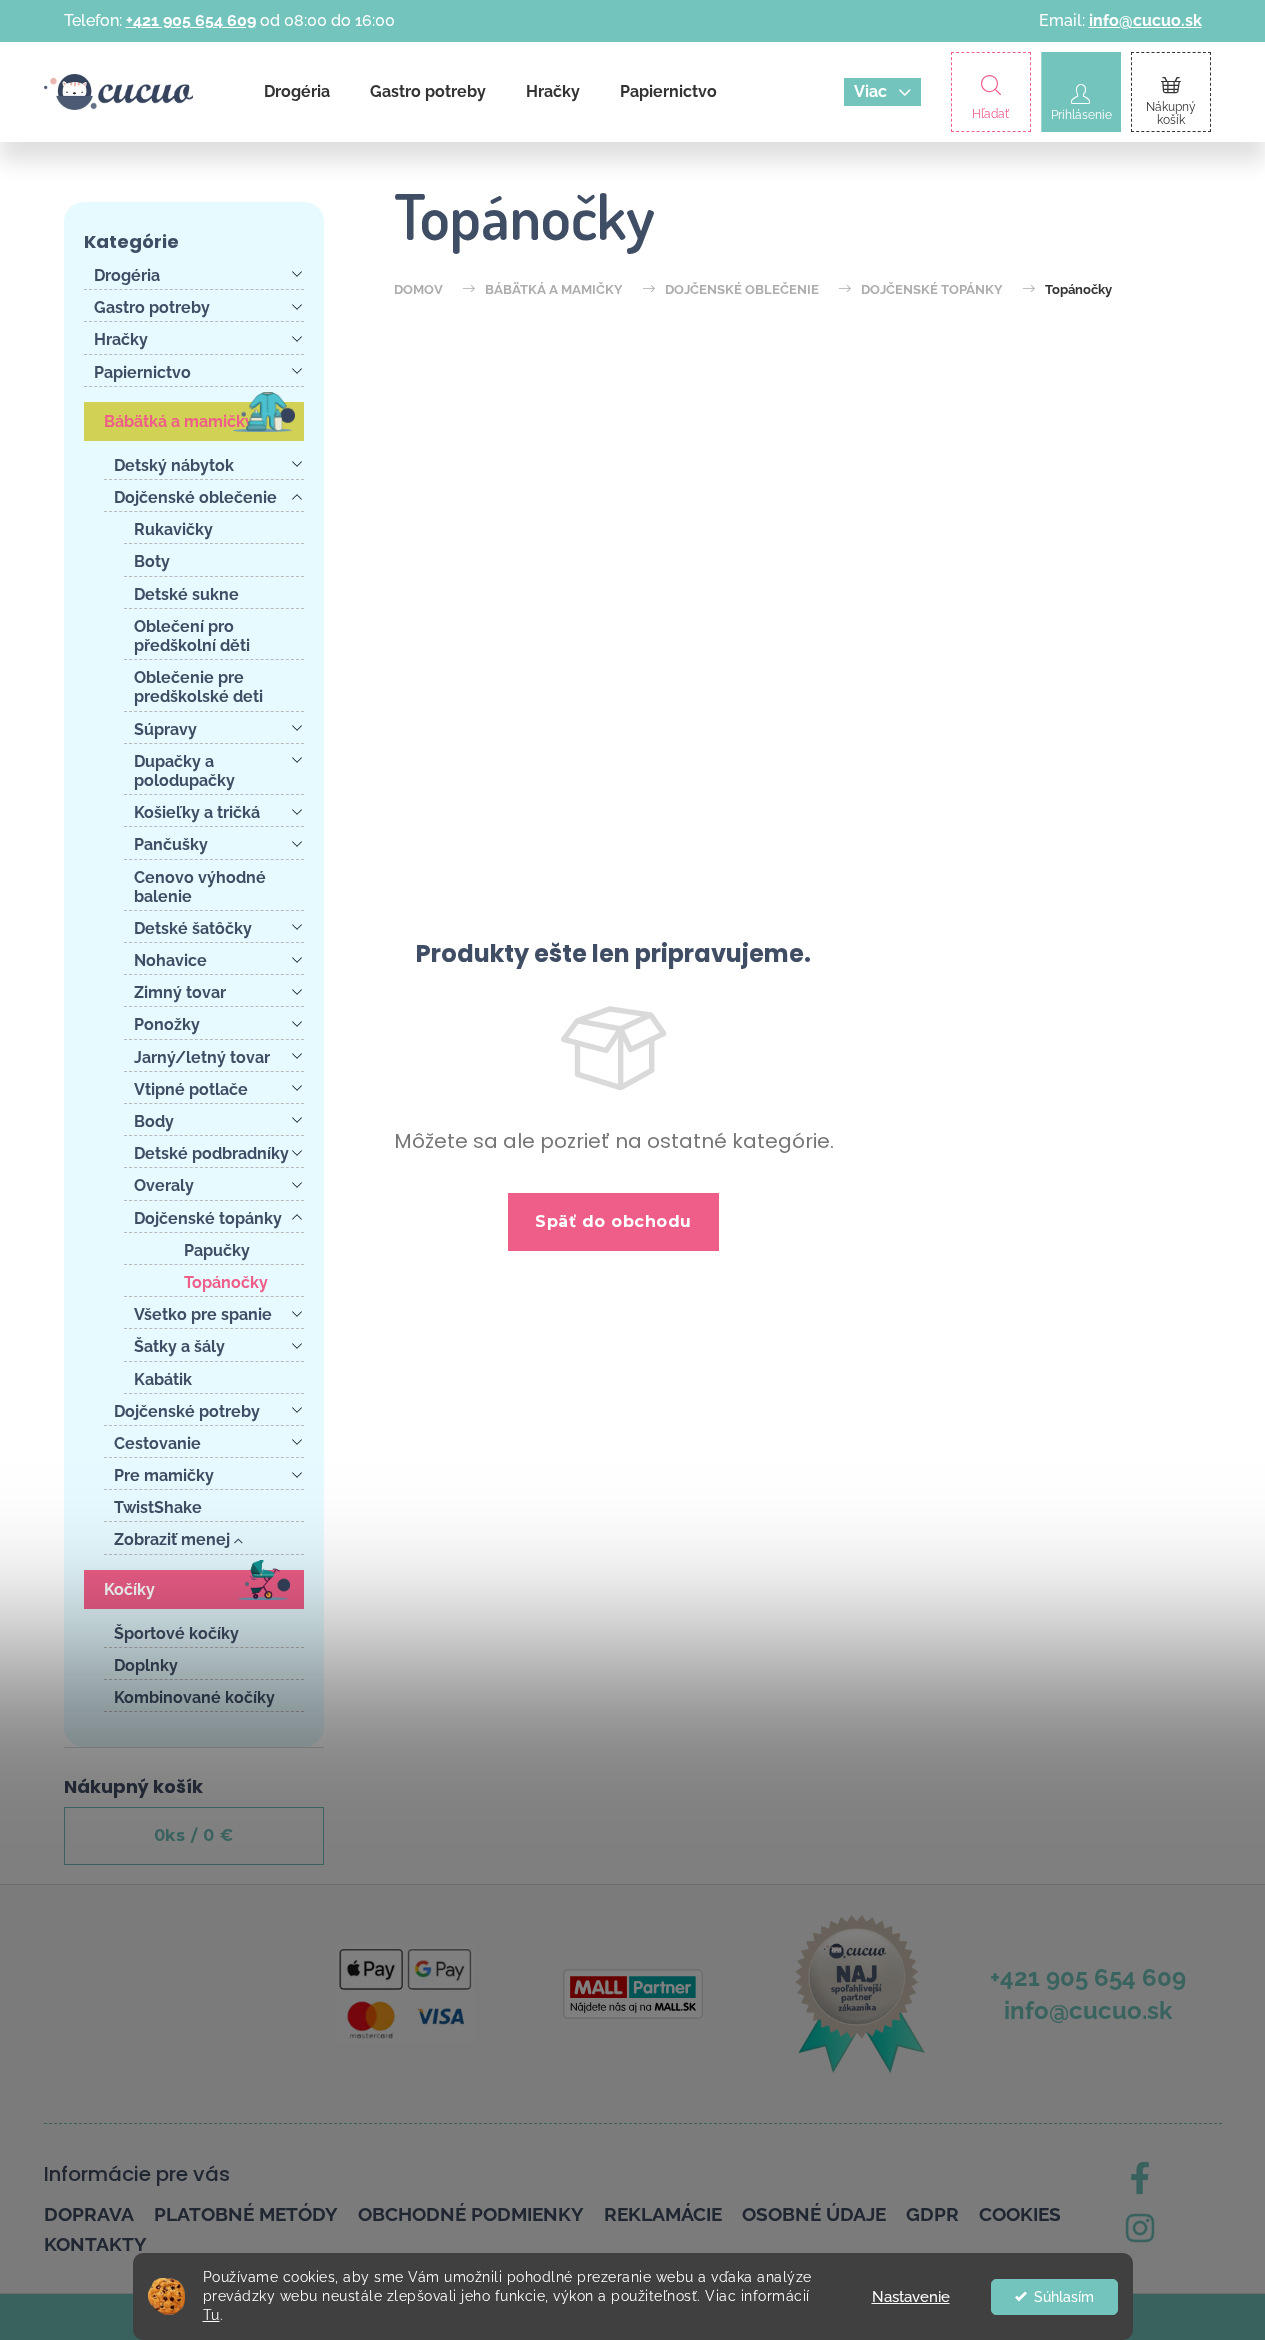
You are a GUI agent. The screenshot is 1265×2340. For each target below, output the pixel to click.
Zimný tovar (180, 992)
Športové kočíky (176, 1633)
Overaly (164, 1185)
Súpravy (165, 729)
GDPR (932, 2214)
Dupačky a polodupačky (184, 771)
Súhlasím (1064, 2297)
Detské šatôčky (193, 928)
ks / (194, 1835)
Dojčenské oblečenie (195, 497)
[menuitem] (297, 92)
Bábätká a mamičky (179, 421)
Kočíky (129, 1589)
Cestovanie (157, 1443)
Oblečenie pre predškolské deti (198, 687)
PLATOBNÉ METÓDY (246, 2214)
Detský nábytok (174, 465)
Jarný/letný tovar (202, 1057)
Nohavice (170, 960)
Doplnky (146, 1665)
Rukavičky (173, 529)
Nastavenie (911, 2297)
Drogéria (127, 275)
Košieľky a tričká (197, 812)
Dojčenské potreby (187, 1411)
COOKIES (1020, 2214)
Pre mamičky (164, 1475)
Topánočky (226, 1282)
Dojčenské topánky (208, 1218)
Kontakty (95, 2244)
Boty (152, 561)
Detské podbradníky (211, 1153)
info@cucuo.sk (1145, 20)
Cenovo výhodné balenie (200, 887)
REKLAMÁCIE (663, 2214)
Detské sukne (186, 594)
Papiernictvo (142, 372)
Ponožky (167, 1024)
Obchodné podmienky (471, 2214)
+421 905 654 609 (191, 20)
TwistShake (158, 1507)
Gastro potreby (152, 307)
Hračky (121, 339)
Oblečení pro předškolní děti (192, 636)
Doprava (89, 2214)
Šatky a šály (179, 1346)
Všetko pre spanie (203, 1314)
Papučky (217, 1250)
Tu (211, 2315)
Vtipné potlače (191, 1089)
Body (154, 1121)
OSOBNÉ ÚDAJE (814, 2214)
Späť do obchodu (613, 1221)
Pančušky (171, 844)
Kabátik (163, 1379)
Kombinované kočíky (194, 1697)
